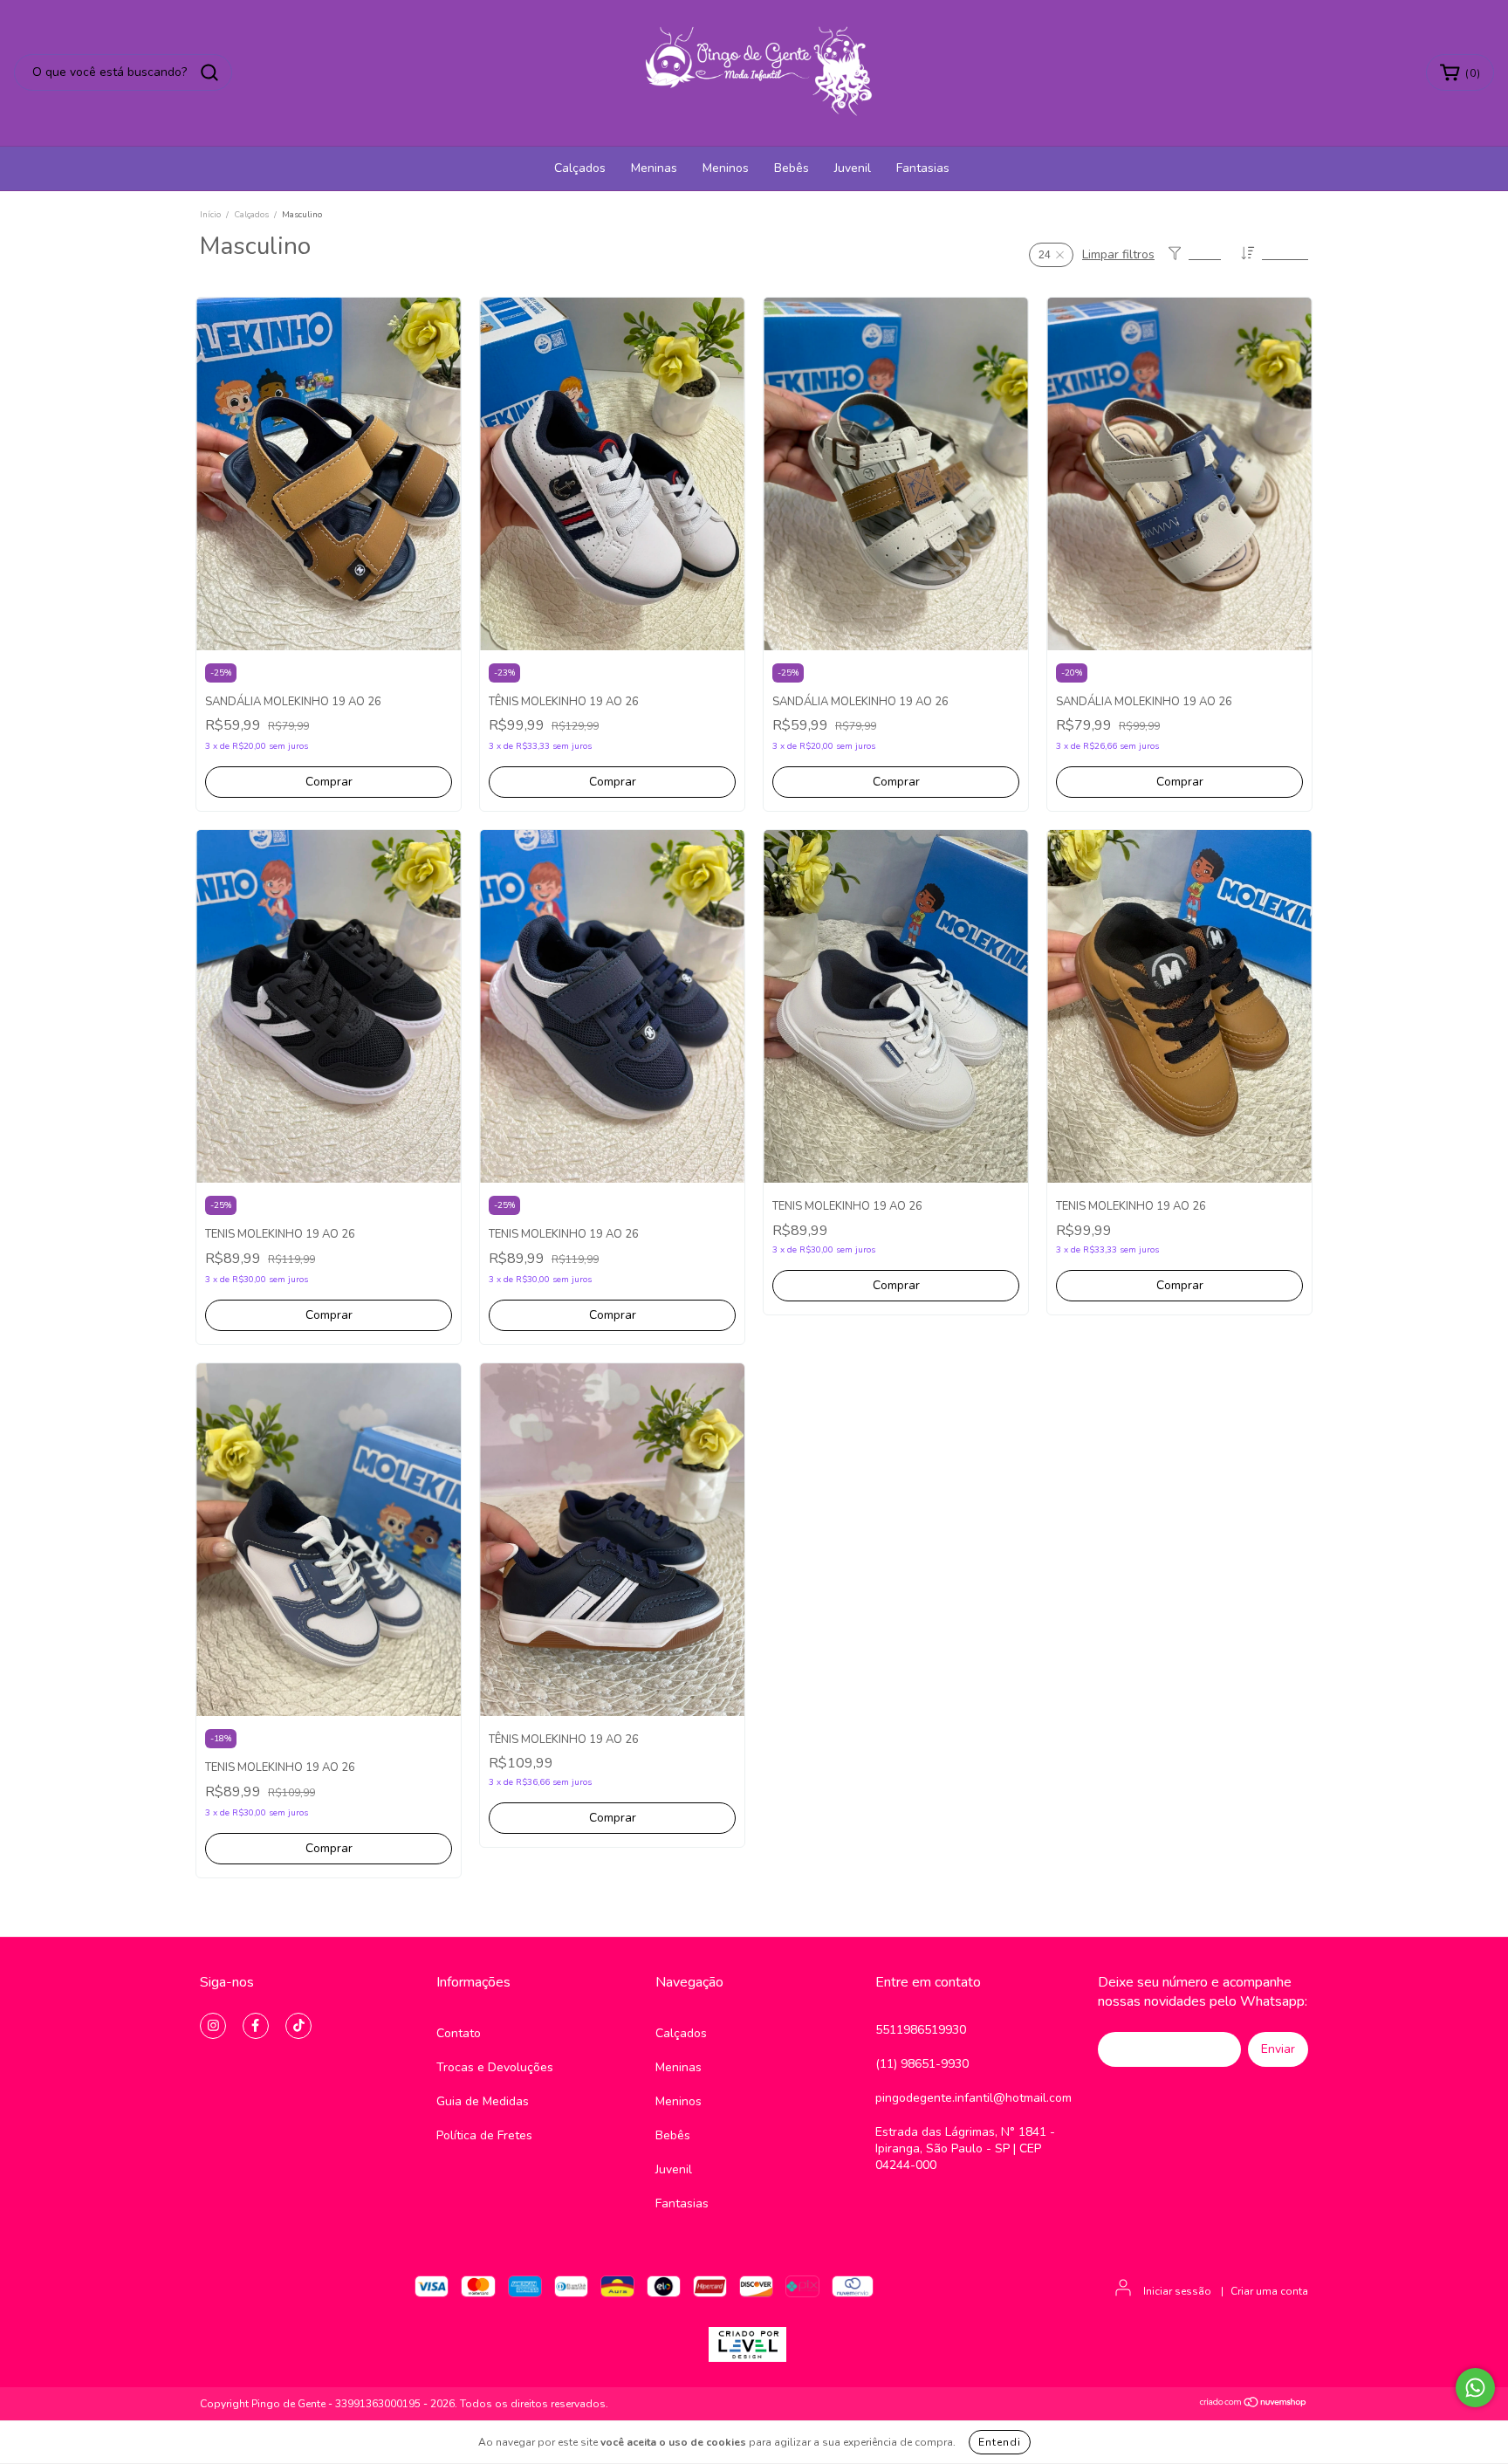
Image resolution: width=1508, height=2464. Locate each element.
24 (1045, 255)
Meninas (654, 168)
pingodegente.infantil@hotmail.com (973, 2098)
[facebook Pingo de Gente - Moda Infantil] (256, 2026)
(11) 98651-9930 (922, 2064)
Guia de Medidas (483, 2101)
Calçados (580, 168)
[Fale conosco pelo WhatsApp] (1475, 2388)
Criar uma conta (1269, 2291)
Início (210, 215)
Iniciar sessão (1177, 2291)
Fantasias (923, 168)
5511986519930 (921, 2030)
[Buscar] (209, 72)
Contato (459, 2033)
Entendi (1000, 2442)
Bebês (792, 168)
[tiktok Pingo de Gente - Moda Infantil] (298, 2026)
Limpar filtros (1118, 254)
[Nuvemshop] (1254, 2405)
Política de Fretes (484, 2135)
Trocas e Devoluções (495, 2067)
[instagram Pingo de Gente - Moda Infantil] (213, 2026)
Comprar (329, 782)
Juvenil (853, 168)
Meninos (726, 168)
